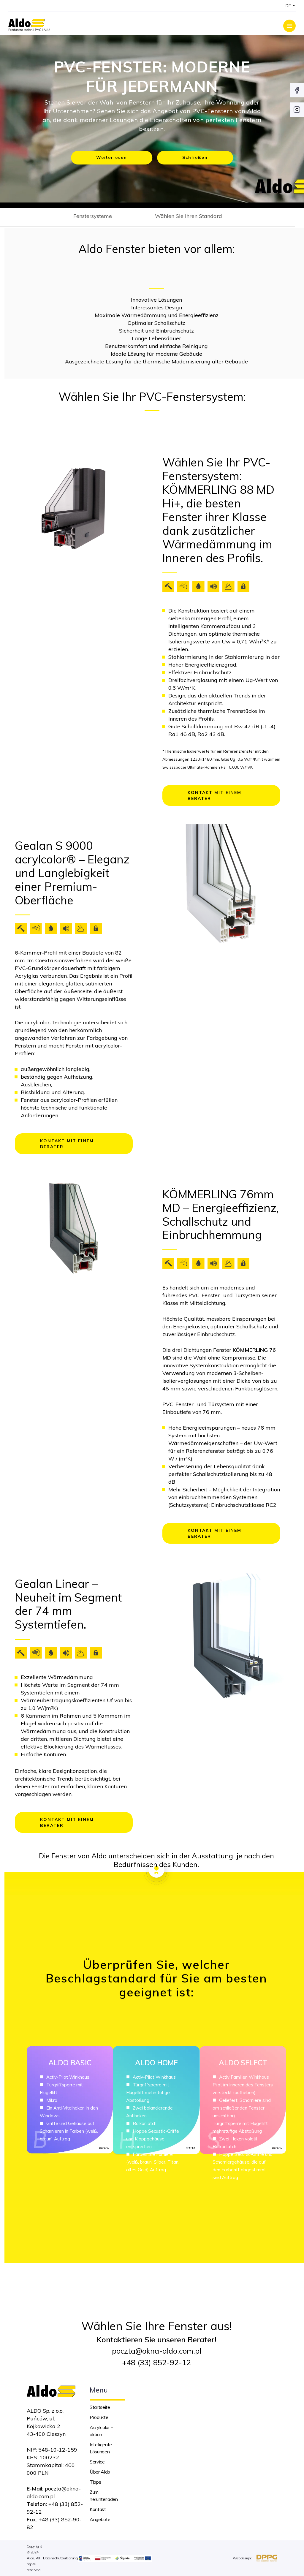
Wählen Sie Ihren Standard (189, 216)
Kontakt (98, 2509)
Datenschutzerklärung (60, 2558)
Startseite (100, 2407)
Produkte (99, 2417)
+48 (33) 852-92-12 (156, 2362)
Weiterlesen (112, 157)
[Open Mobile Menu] (289, 26)
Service (97, 2462)
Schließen (195, 157)
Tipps (95, 2482)
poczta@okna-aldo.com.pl (157, 2351)
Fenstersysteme (93, 216)
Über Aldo (100, 2472)
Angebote (100, 2519)
